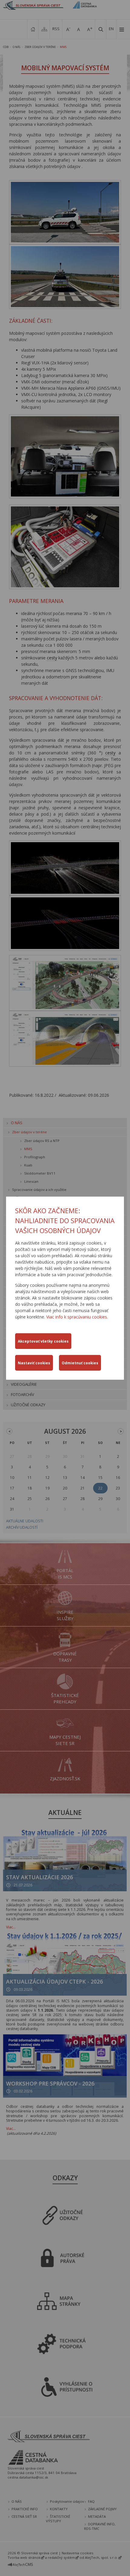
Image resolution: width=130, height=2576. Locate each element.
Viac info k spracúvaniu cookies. (77, 1317)
